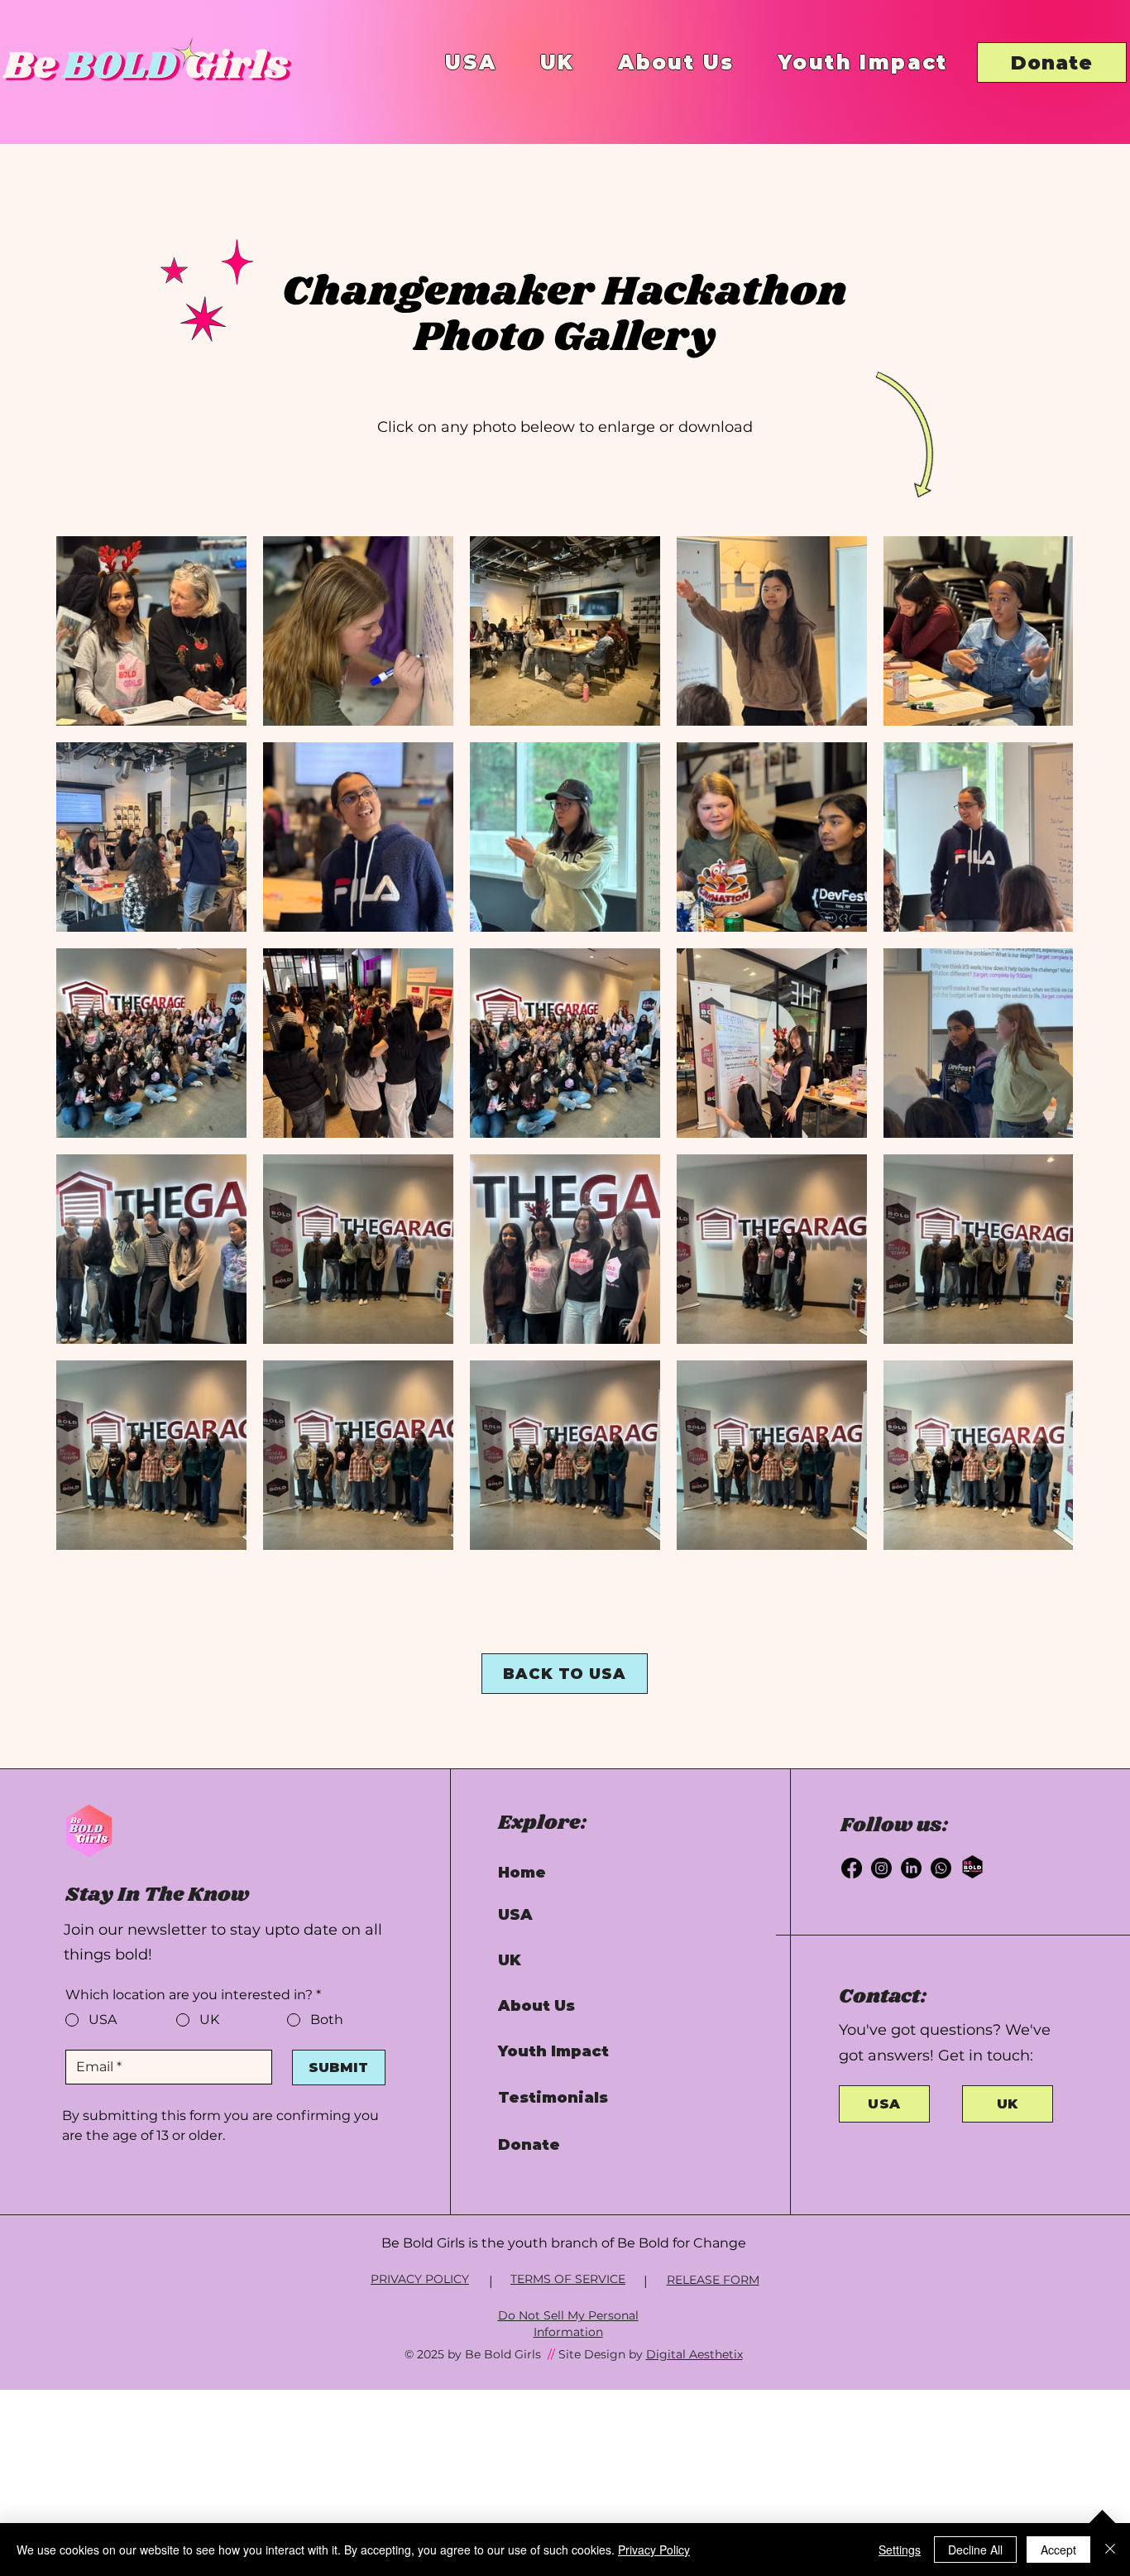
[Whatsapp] (941, 1868)
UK (510, 1960)
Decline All (975, 2550)
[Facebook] (852, 1868)
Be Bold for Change (682, 2243)
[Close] (1110, 2550)
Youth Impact (553, 2051)
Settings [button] (900, 2550)
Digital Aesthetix (694, 2354)
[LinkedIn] (911, 1868)
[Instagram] (881, 1868)
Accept (1058, 2550)
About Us (536, 2006)
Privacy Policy (654, 2550)
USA (515, 1915)
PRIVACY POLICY (420, 2279)
